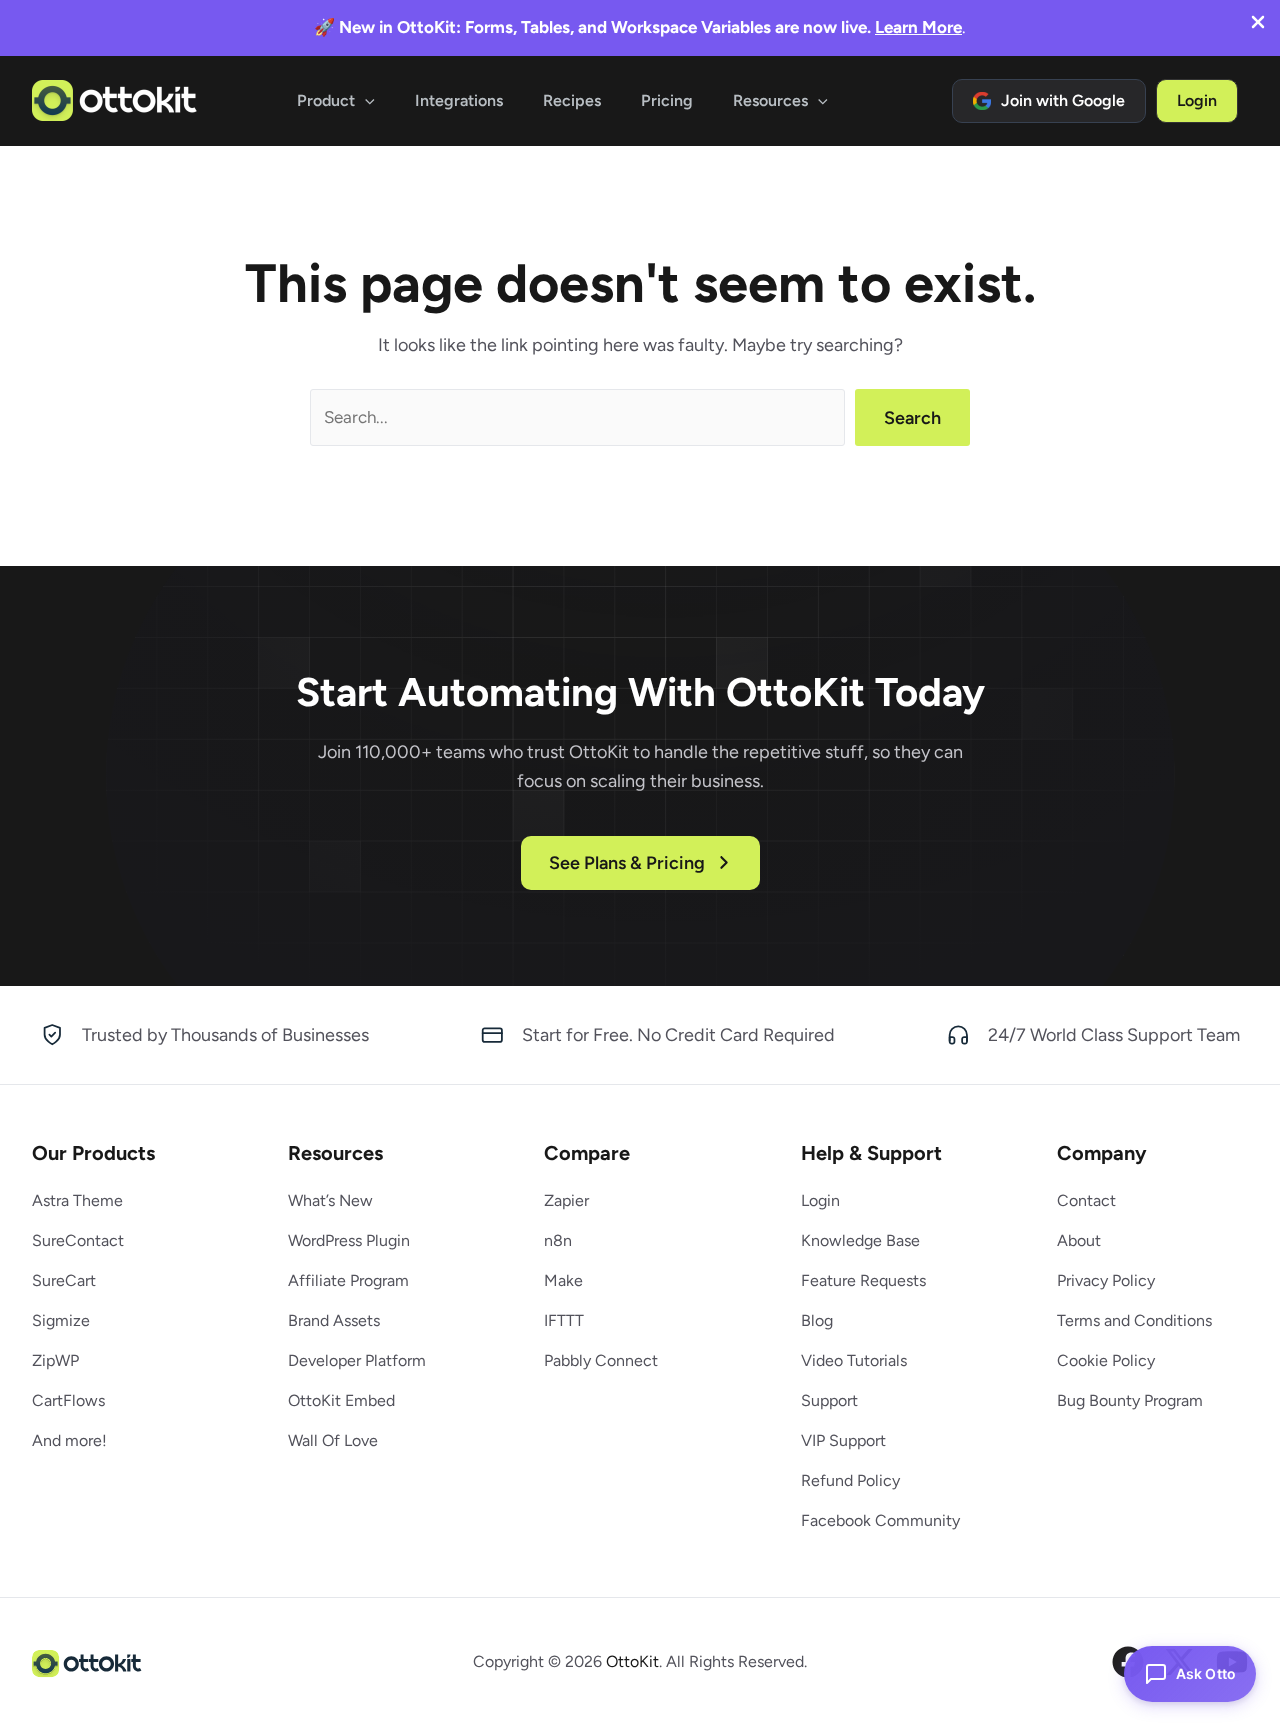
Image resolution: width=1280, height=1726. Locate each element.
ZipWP (55, 1360)
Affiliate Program (348, 1280)
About (1079, 1240)
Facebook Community (880, 1520)
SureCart (64, 1280)
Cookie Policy (1106, 1360)
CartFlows (68, 1400)
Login (820, 1200)
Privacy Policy (1106, 1280)
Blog (817, 1320)
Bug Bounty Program (1130, 1400)
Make (563, 1280)
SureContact (78, 1240)
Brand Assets (334, 1320)
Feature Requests (863, 1280)
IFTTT (564, 1320)
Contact (1086, 1200)
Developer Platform (357, 1360)
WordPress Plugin (349, 1240)
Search (912, 418)
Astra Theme (77, 1200)
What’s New (330, 1200)
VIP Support (843, 1440)
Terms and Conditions (1134, 1320)
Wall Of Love (333, 1440)
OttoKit (632, 1661)
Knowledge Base (860, 1240)
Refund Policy (850, 1480)
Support (829, 1400)
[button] (365, 101)
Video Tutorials (854, 1360)
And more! (69, 1440)
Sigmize (61, 1320)
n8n (558, 1240)
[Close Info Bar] (1258, 24)
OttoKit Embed (341, 1400)
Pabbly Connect (601, 1360)
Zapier (566, 1200)
